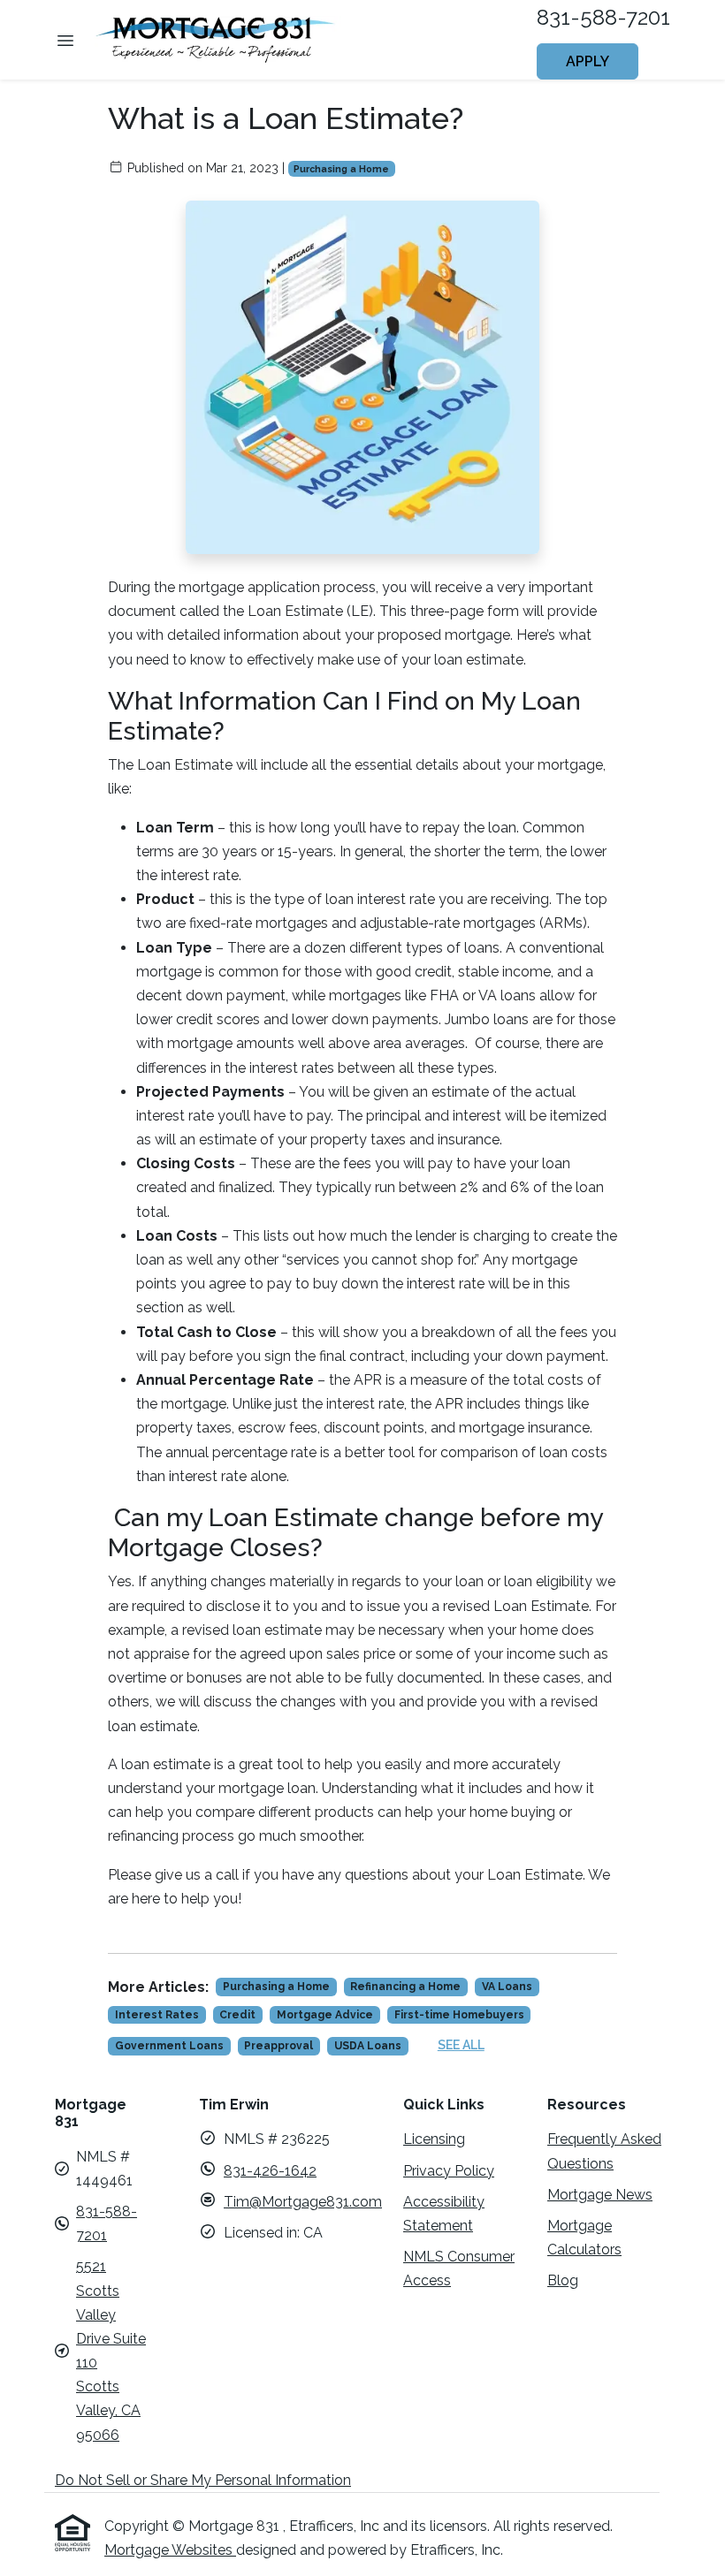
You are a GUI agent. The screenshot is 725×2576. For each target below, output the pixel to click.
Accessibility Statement (444, 2214)
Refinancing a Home (405, 1987)
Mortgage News (600, 2195)
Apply (588, 61)
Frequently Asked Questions (604, 2151)
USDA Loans (368, 2046)
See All (461, 2045)
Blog (563, 2280)
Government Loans (169, 2046)
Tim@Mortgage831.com (303, 2202)
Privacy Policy (449, 2171)
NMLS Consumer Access (459, 2268)
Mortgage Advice (325, 2015)
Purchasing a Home (341, 169)
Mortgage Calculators (584, 2238)
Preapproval (279, 2046)
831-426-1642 (270, 2171)
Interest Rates (157, 2015)
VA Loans (507, 1987)
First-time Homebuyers (459, 2015)
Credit (237, 2015)
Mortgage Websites (170, 2550)
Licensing (434, 2139)
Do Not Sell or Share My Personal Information (203, 2480)
